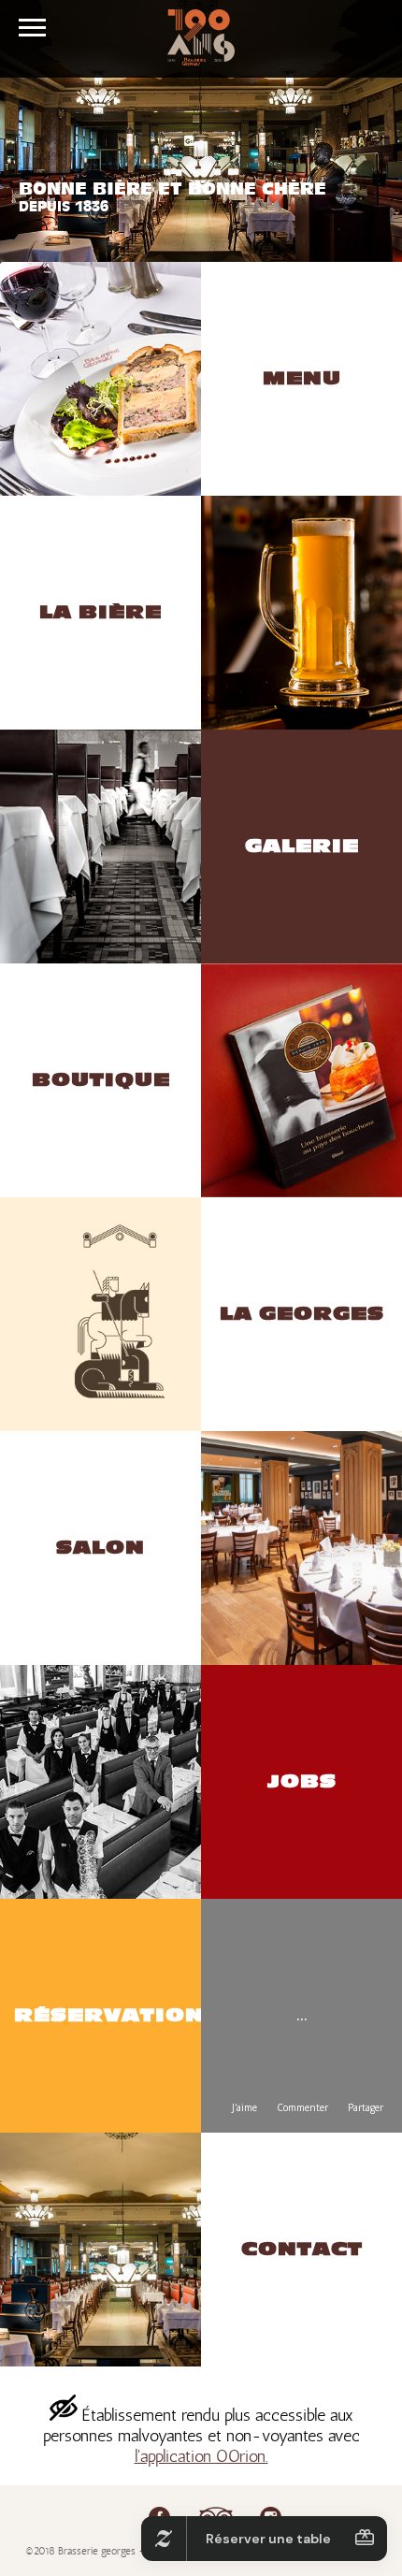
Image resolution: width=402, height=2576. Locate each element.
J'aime (244, 2107)
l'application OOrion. (201, 2456)
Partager (366, 2107)
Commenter (302, 2107)
